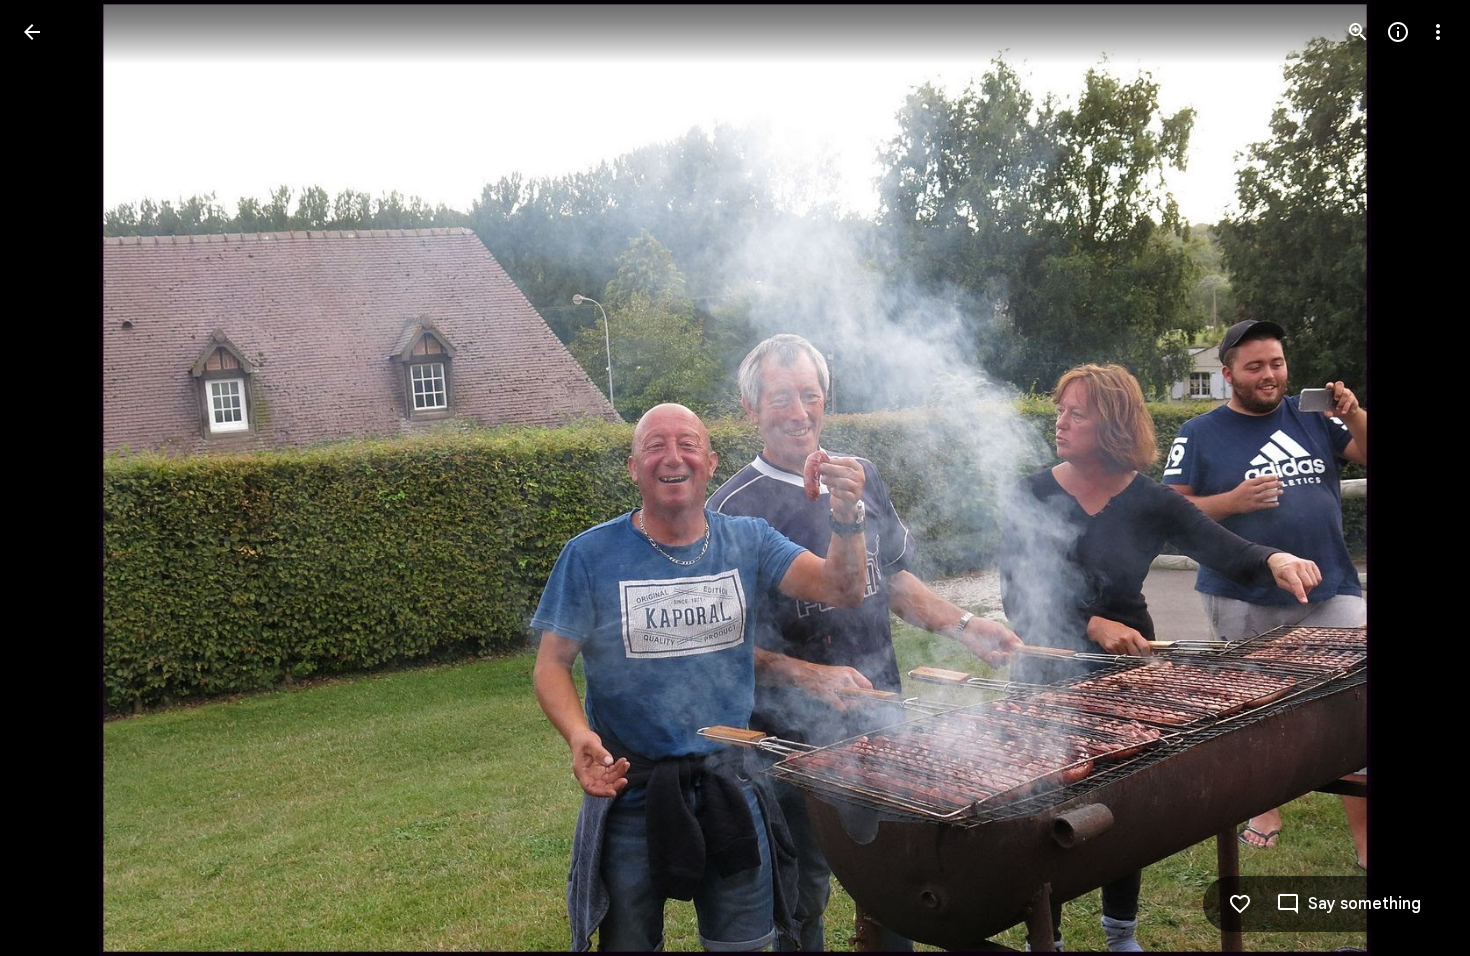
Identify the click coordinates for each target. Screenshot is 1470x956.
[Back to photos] (32, 32)
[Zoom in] (1358, 32)
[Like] (1240, 904)
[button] (56, 478)
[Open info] (1398, 32)
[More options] (1438, 32)
